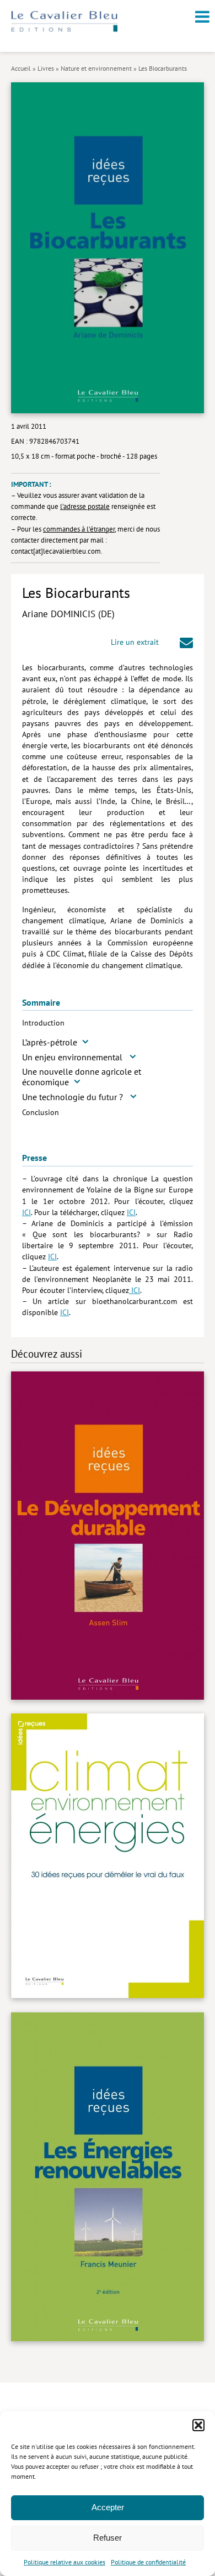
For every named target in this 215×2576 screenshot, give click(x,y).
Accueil (21, 68)
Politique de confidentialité (148, 2562)
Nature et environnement (96, 68)
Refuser (108, 2538)
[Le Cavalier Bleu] (64, 30)
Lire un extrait (135, 642)
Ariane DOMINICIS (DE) (68, 614)
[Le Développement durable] (108, 1537)
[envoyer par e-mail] (186, 644)
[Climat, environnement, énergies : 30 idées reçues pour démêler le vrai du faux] (108, 1857)
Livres (46, 68)
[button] (198, 2425)
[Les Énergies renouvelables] (108, 2178)
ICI (26, 1212)
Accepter (108, 2507)
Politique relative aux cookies (64, 2562)
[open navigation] (202, 17)
